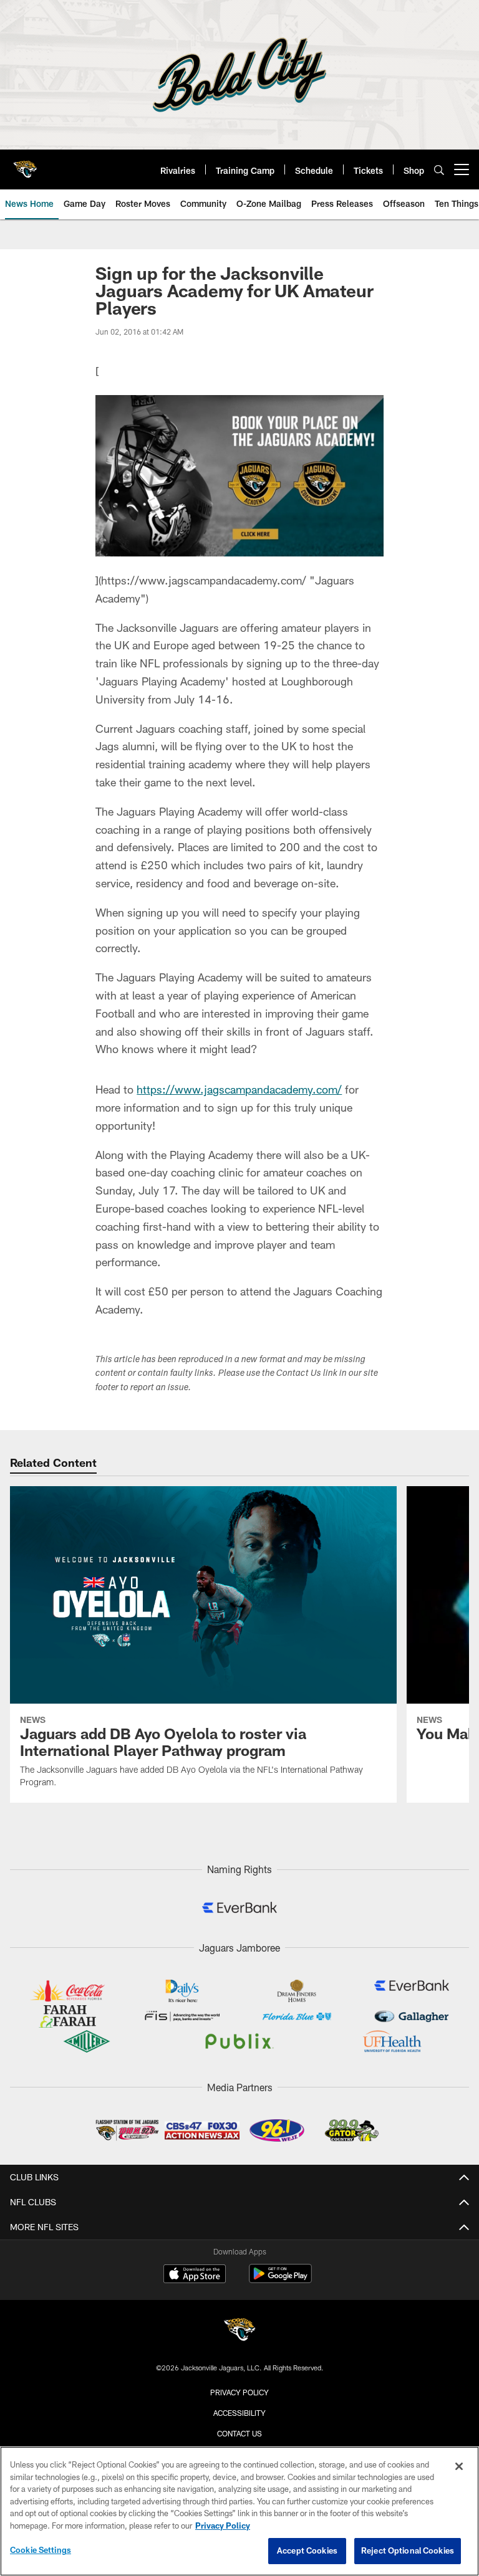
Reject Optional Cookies (408, 2550)
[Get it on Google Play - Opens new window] (280, 2280)
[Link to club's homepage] (25, 165)
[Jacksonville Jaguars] (239, 2331)
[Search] (439, 170)
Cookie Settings (41, 2550)
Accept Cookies (307, 2550)
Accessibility (239, 2413)
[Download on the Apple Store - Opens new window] (195, 2275)
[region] (239, 2511)
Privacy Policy (239, 2392)
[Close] (459, 2466)
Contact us (239, 2433)
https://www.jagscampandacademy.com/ (239, 1089)
